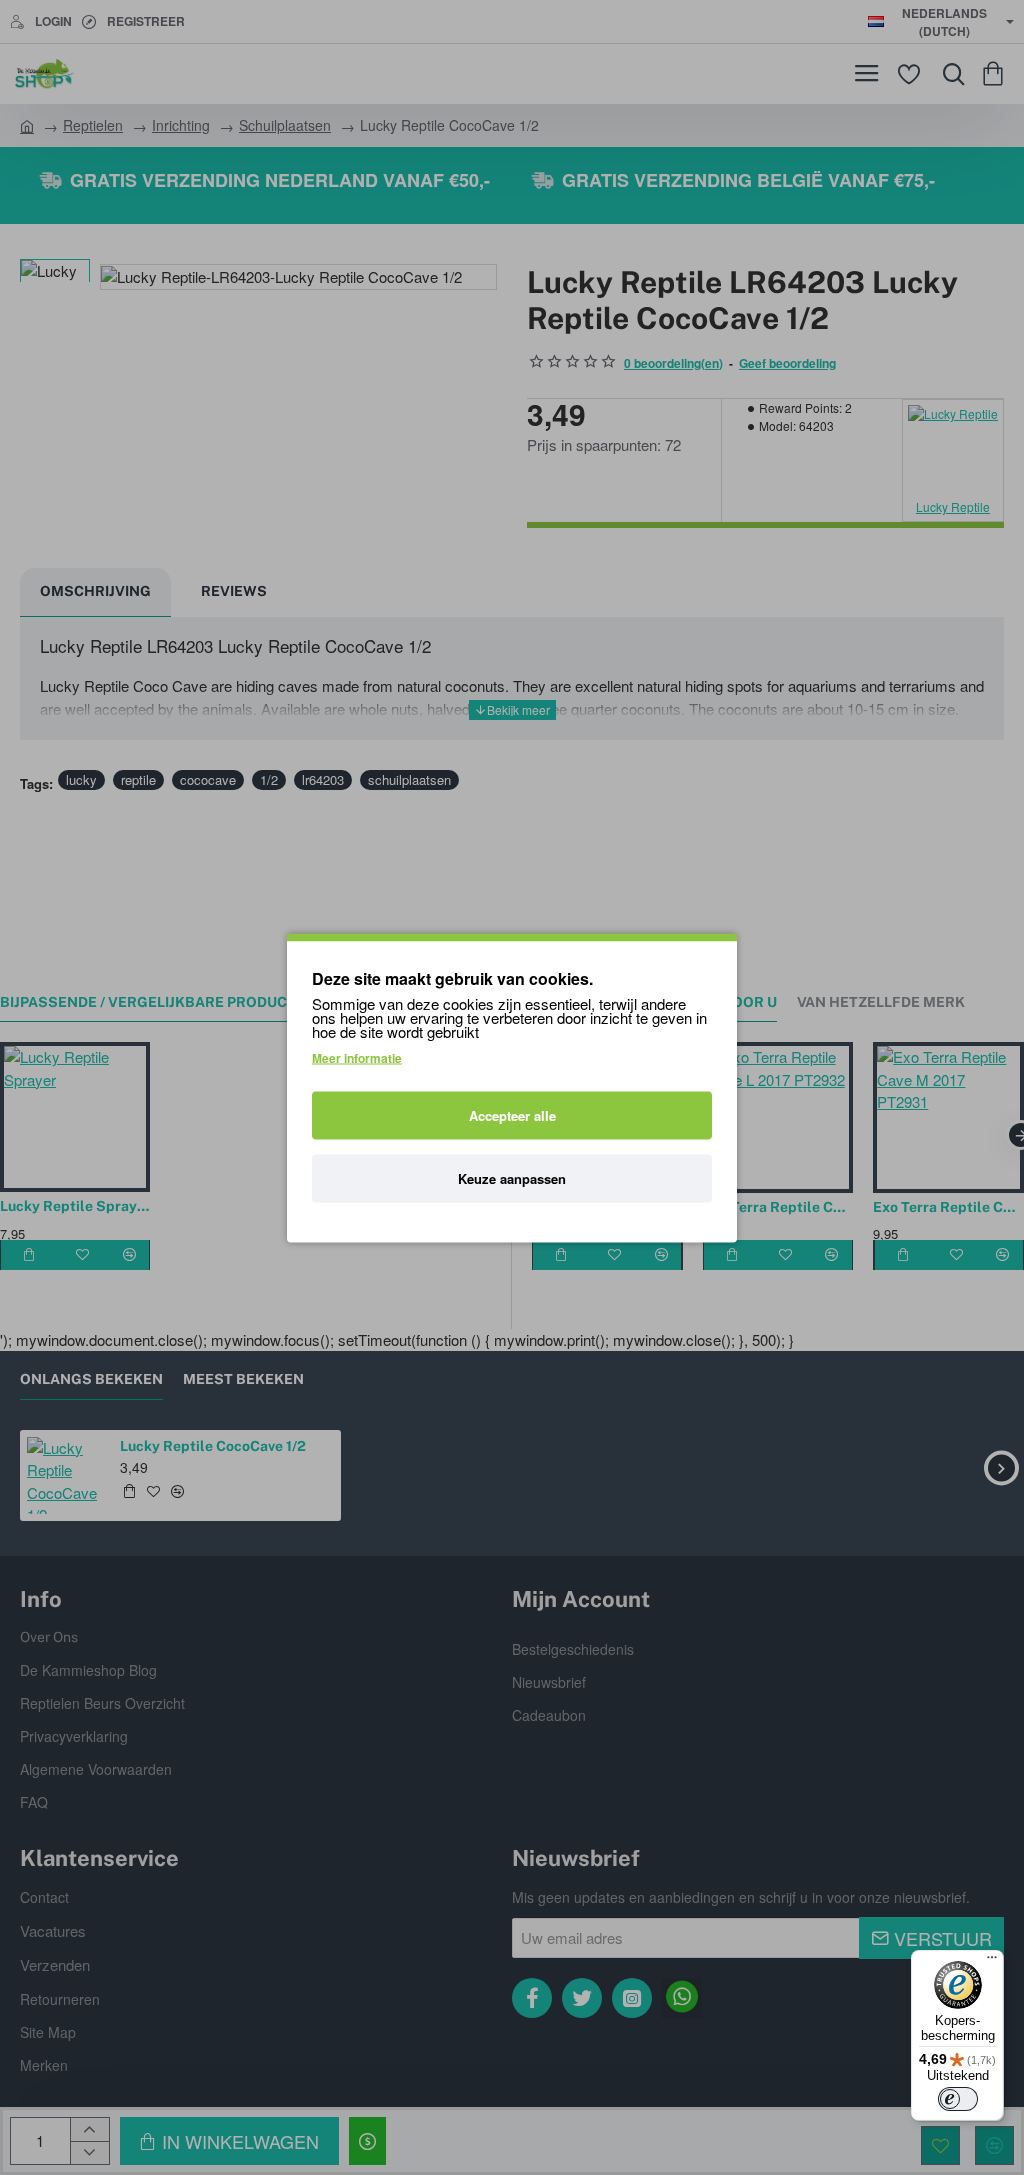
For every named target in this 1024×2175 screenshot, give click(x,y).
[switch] (958, 2099)
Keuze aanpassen (512, 1177)
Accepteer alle (512, 1114)
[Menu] (992, 1962)
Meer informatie (357, 1057)
